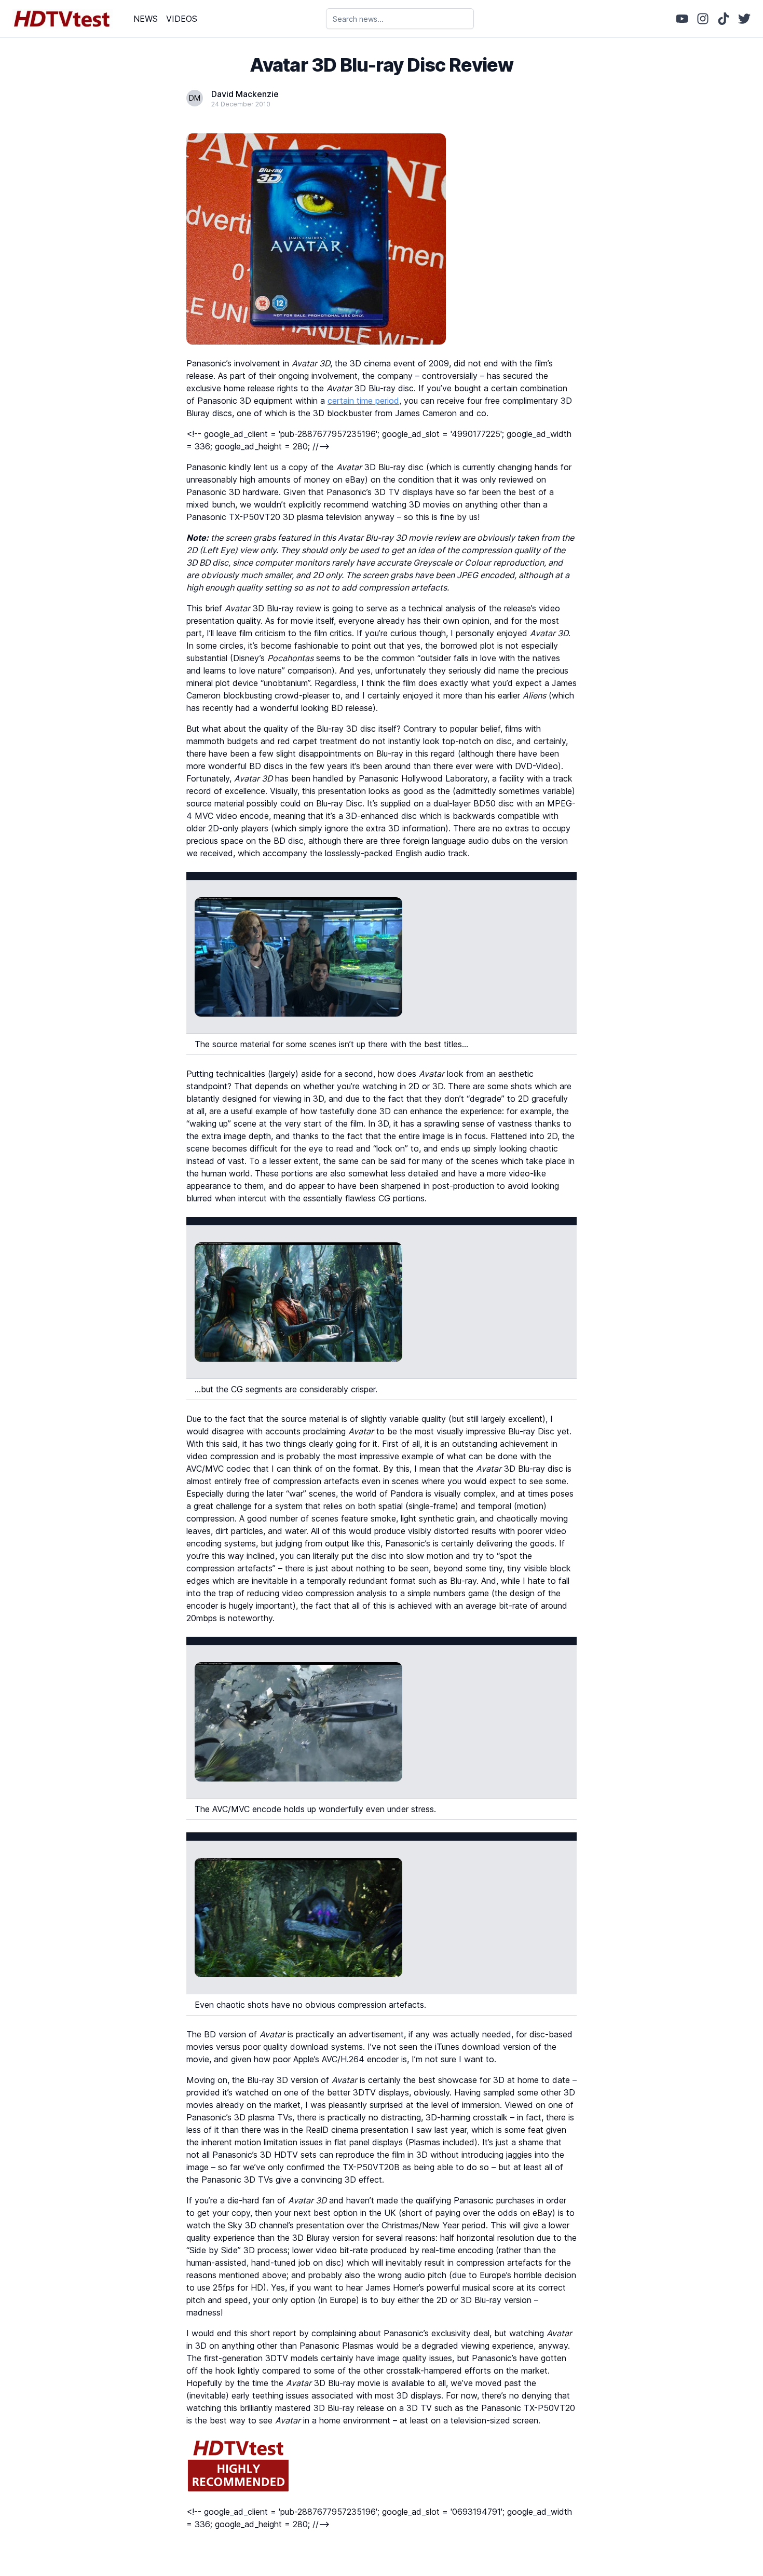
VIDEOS (182, 19)
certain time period (363, 401)
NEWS (146, 19)
